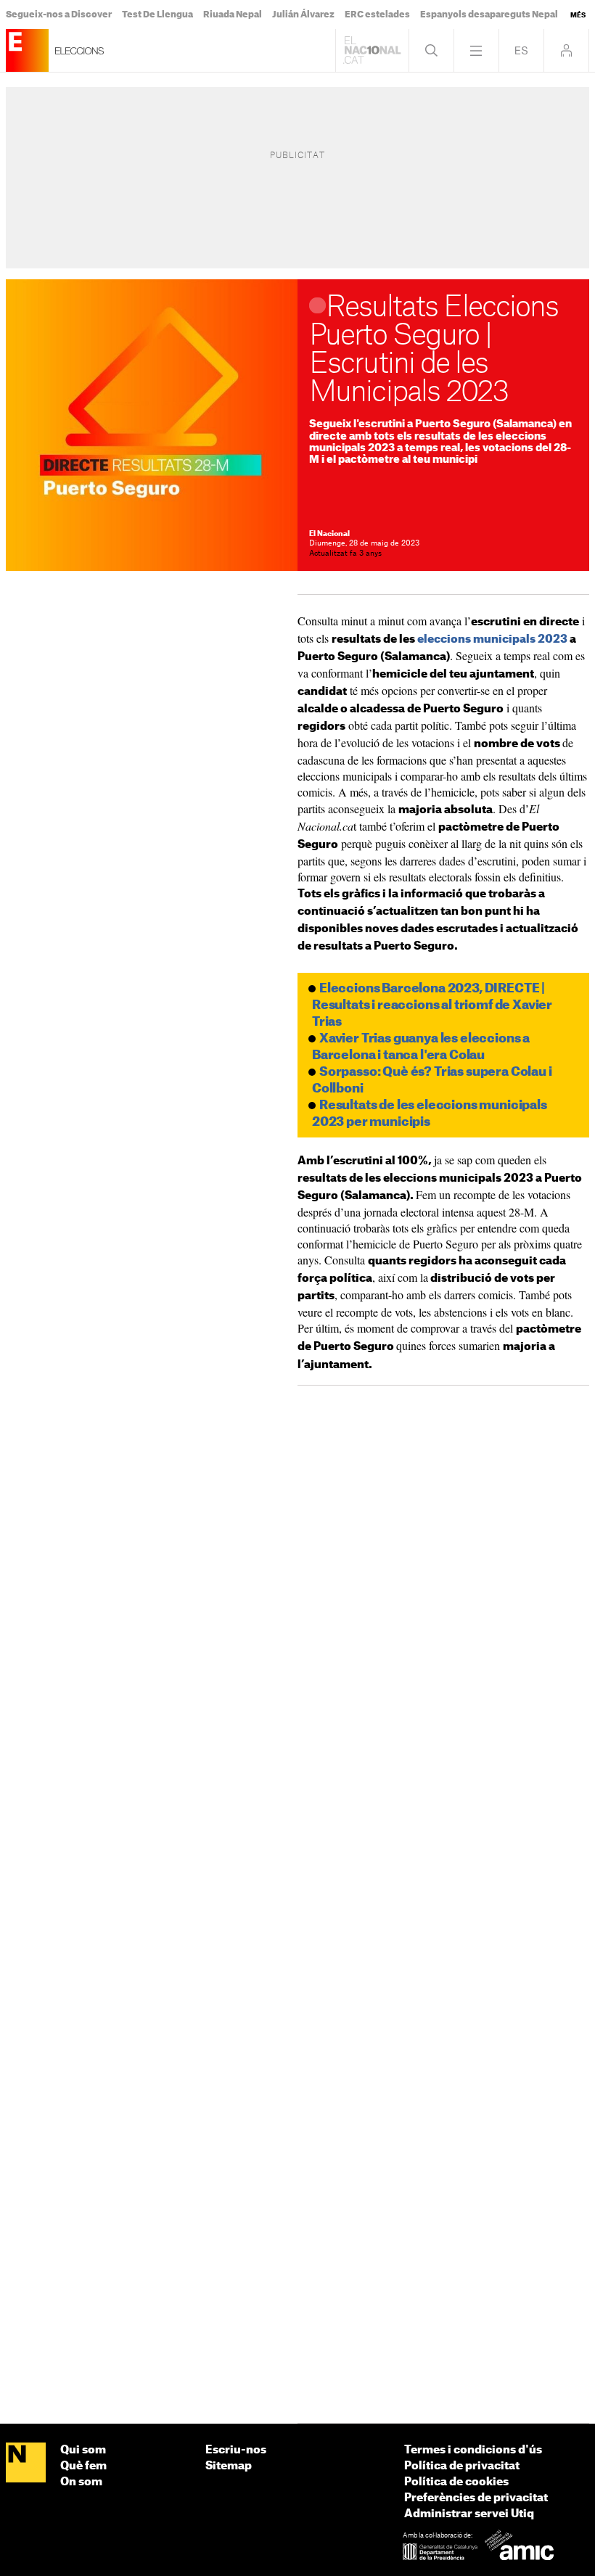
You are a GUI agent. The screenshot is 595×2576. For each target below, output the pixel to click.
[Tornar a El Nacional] (372, 50)
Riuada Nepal (233, 15)
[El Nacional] (26, 2463)
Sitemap (229, 2466)
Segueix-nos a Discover (59, 15)
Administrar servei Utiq (469, 2514)
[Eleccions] (27, 50)
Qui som (83, 2450)
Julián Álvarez (303, 15)
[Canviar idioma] (521, 50)
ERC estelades (377, 15)
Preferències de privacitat (476, 2498)
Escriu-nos (236, 2450)
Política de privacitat (462, 2466)
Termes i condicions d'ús (473, 2450)
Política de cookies (456, 2482)
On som (81, 2482)
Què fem (83, 2466)
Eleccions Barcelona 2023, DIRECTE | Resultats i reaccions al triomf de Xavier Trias (432, 1005)
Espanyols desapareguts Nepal (489, 15)
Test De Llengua (157, 15)
